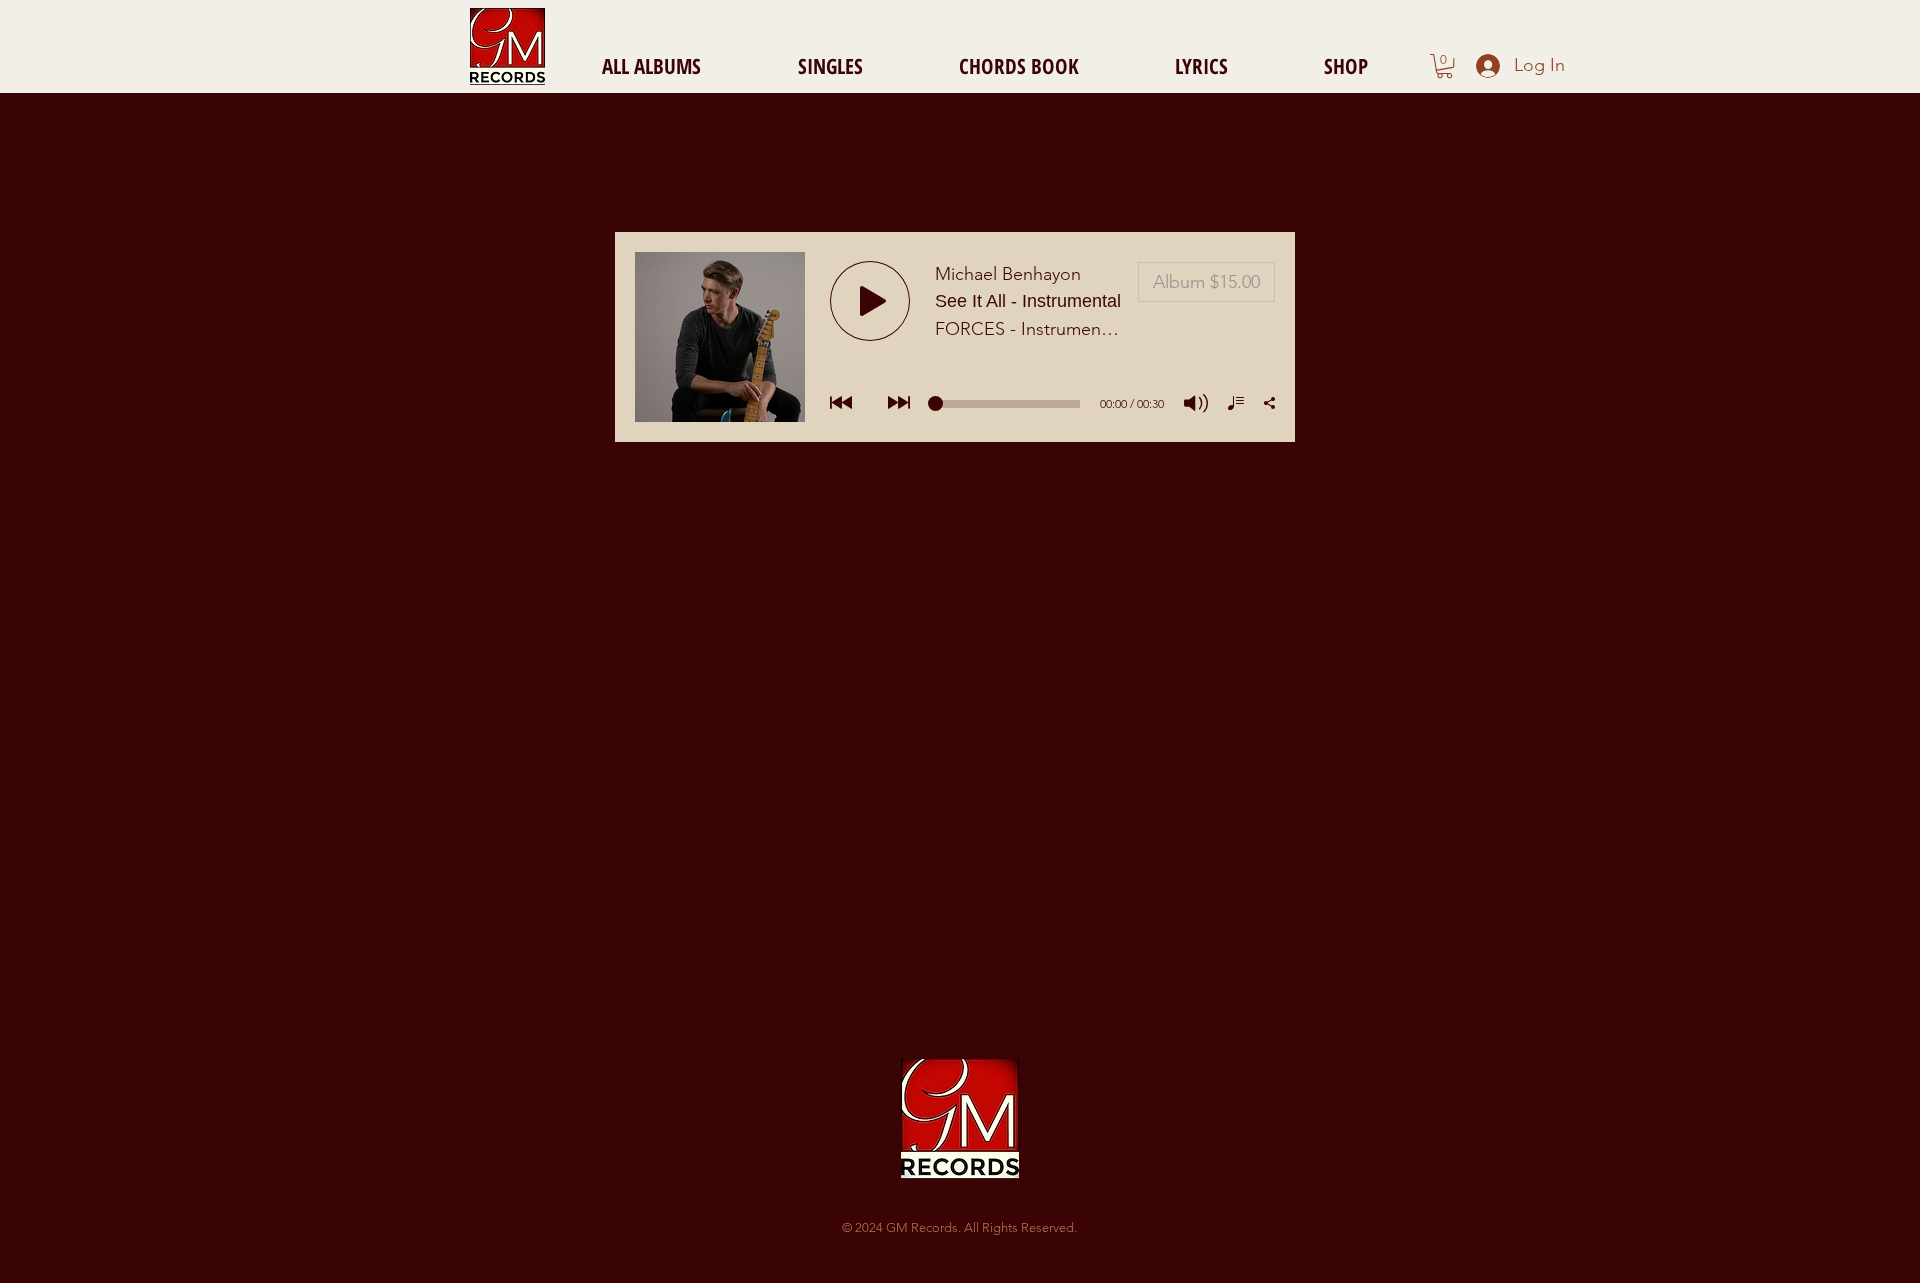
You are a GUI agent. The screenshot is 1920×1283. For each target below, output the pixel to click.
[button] (1444, 66)
